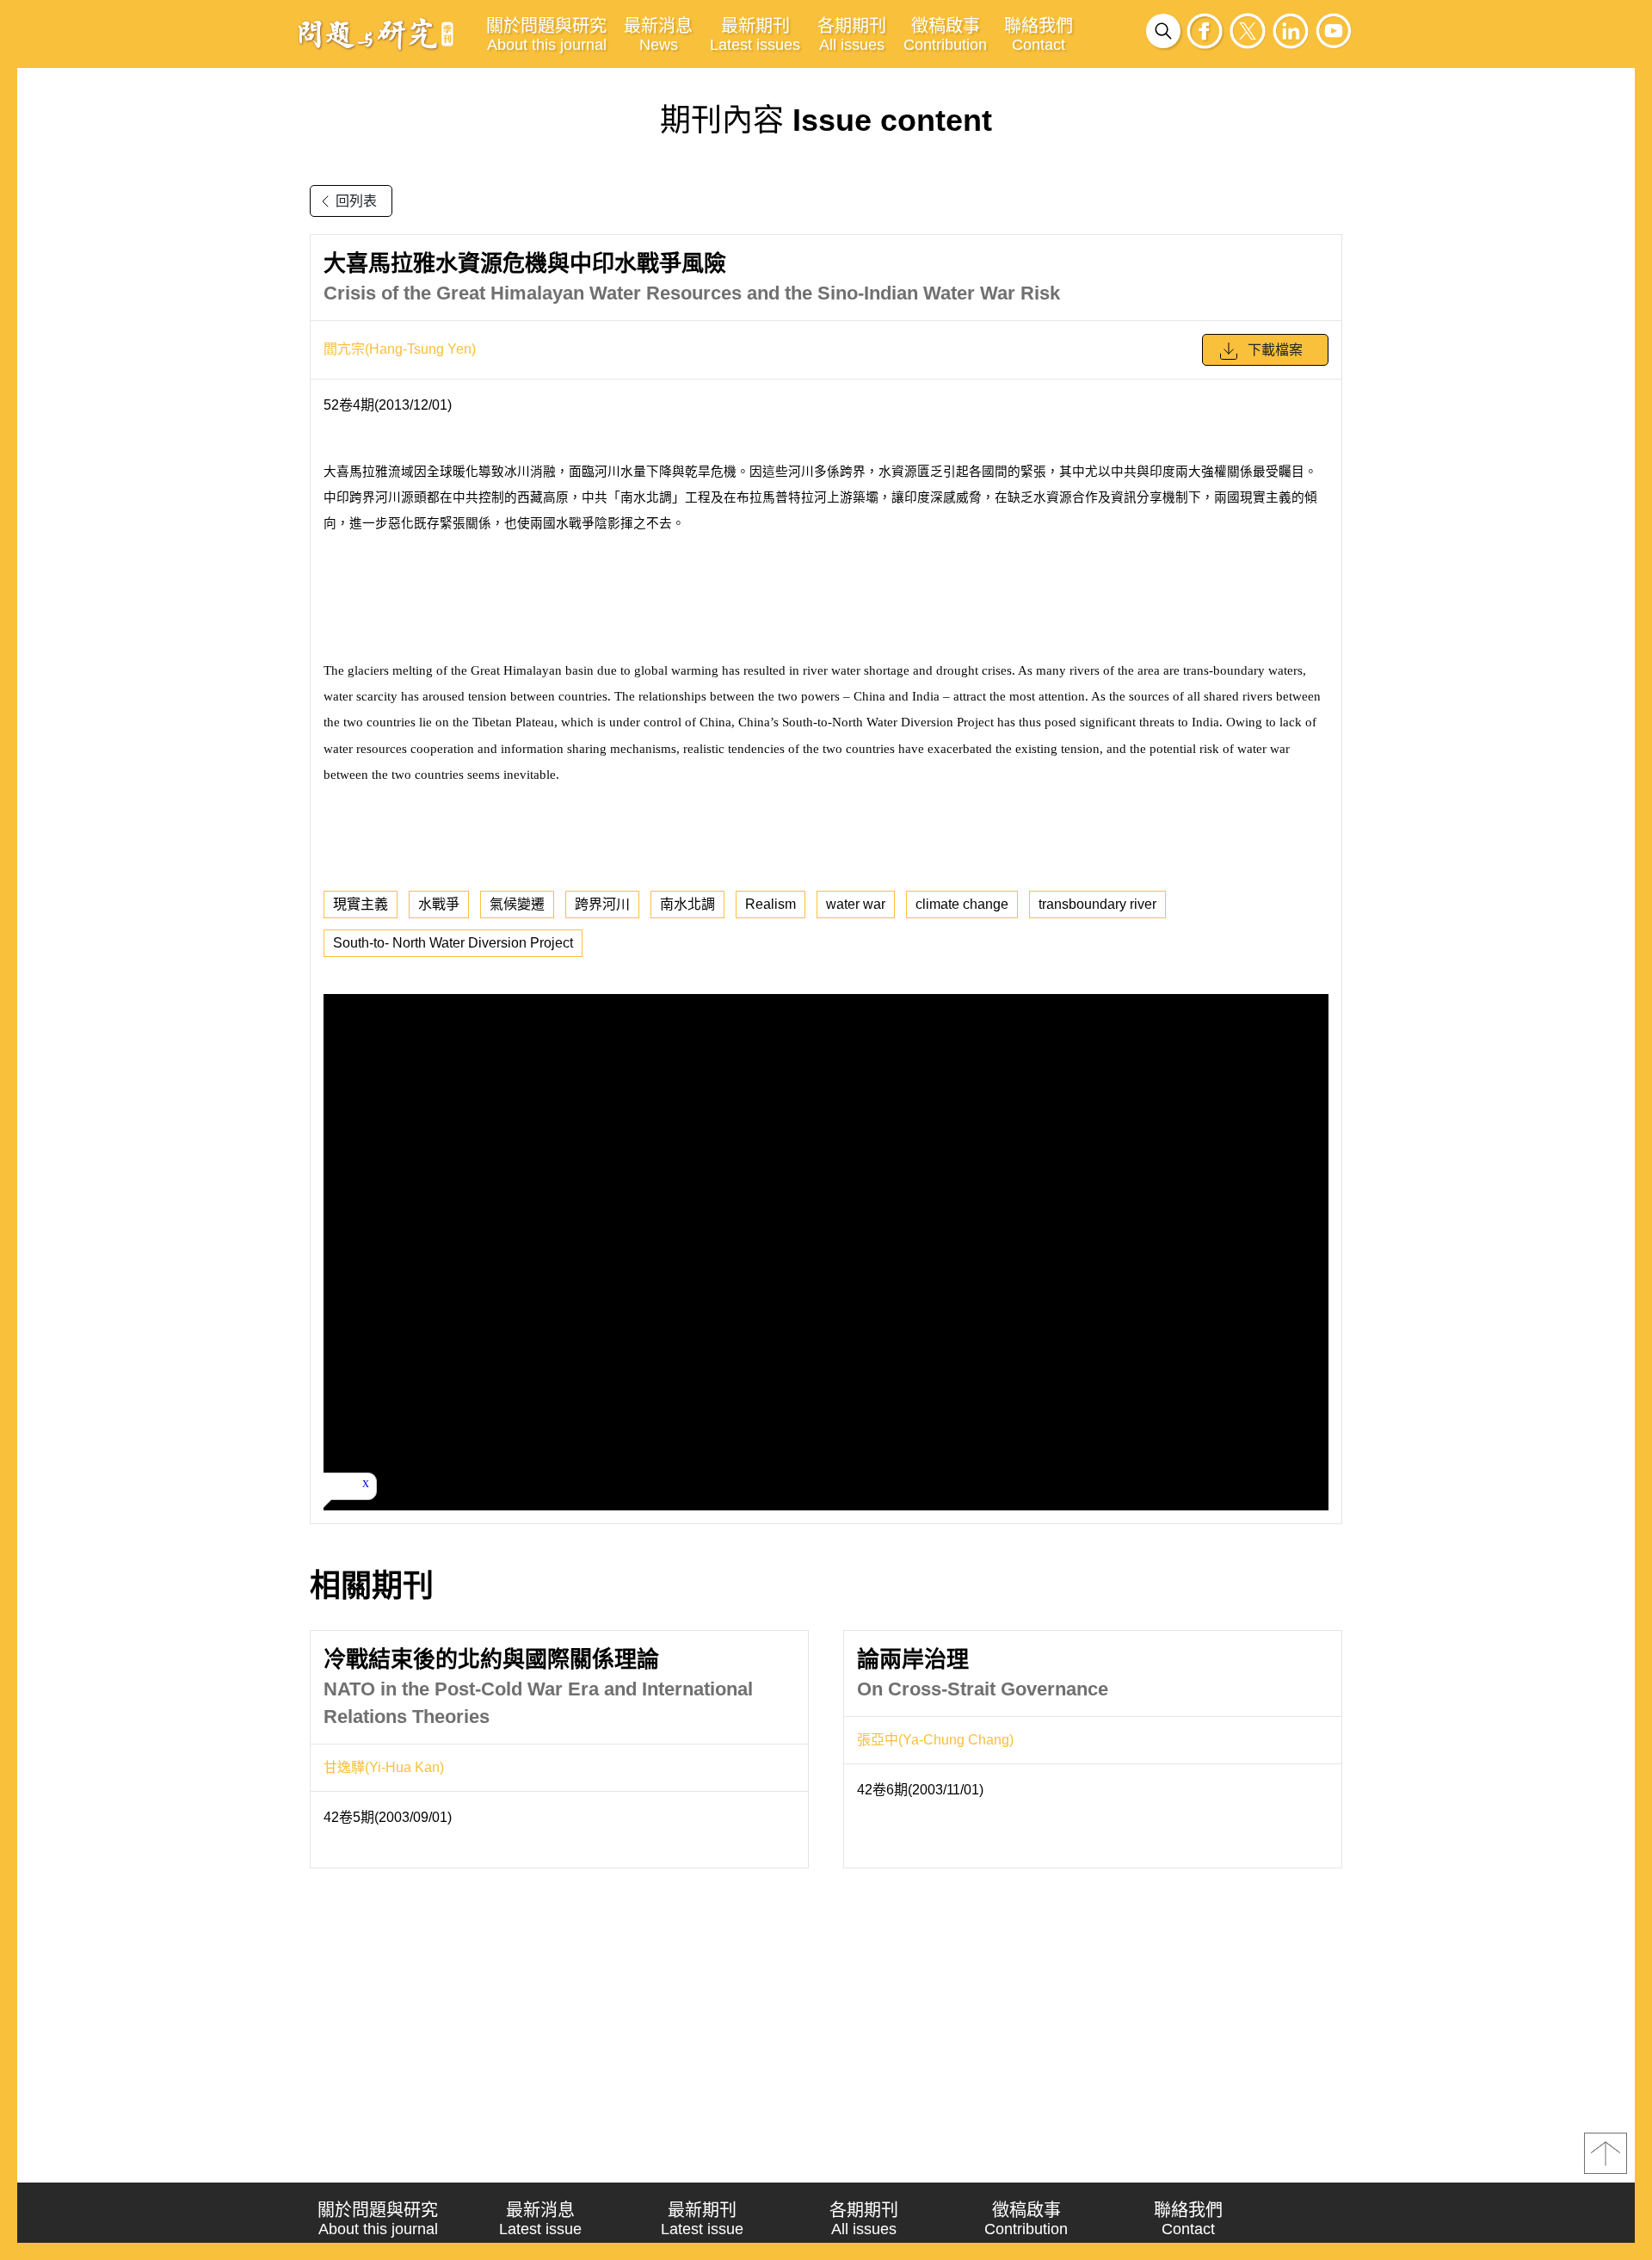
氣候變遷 (517, 904)
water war (856, 904)
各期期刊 (852, 35)
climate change (962, 904)
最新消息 (658, 35)
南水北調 (687, 904)
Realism (771, 904)
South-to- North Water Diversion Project (453, 943)
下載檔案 (1275, 350)
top (1606, 2153)
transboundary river (1097, 904)
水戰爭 (439, 904)
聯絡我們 (1039, 35)
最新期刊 (755, 35)
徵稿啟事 (945, 35)
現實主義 (361, 904)
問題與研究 (376, 34)
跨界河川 (602, 904)
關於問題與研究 (546, 35)
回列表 (356, 201)
